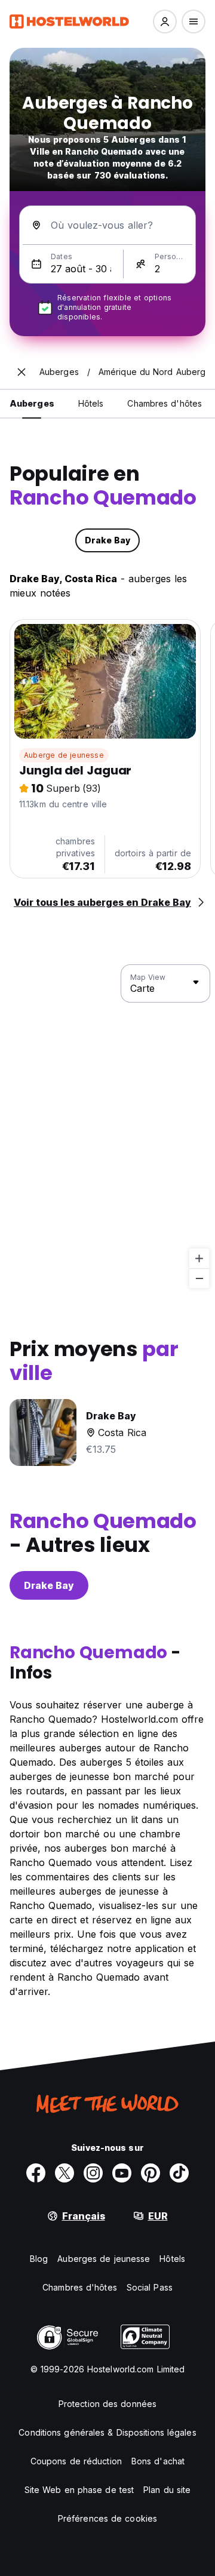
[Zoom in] (199, 1258)
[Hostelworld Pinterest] (150, 2173)
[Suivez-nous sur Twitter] (64, 2173)
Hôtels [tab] (91, 403)
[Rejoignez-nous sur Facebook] (36, 2173)
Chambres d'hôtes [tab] (165, 403)
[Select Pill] (165, 21)
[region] (107, 1127)
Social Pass (150, 2287)
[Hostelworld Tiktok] (179, 2173)
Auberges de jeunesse (104, 2259)
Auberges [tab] (32, 403)
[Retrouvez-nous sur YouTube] (122, 2173)
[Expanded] (21, 372)
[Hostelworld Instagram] (93, 2173)
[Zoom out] (199, 1278)
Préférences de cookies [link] (107, 2518)
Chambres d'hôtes (80, 2287)
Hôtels (172, 2259)
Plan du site (167, 2490)
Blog (39, 2259)
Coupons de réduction (76, 2461)
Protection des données (107, 2404)
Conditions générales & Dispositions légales (107, 2432)
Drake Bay (49, 1585)
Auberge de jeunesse (64, 755)
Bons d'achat (158, 2461)
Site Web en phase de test (79, 2490)
